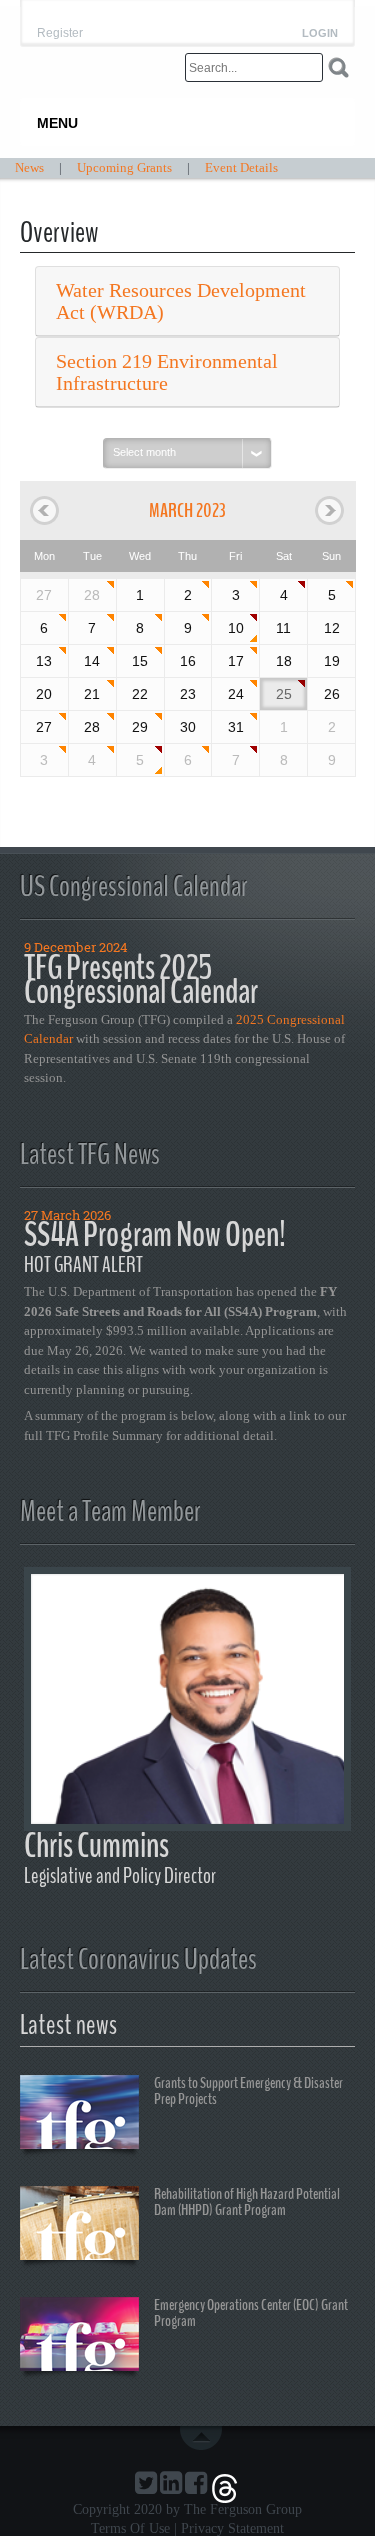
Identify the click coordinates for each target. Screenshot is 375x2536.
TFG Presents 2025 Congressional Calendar (141, 979)
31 (236, 727)
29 (140, 727)
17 (236, 661)
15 (140, 661)
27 (44, 727)
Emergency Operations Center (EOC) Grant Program (251, 2313)
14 (92, 661)
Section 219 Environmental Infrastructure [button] (167, 372)
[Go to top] (205, 2438)
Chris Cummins (96, 1845)
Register (60, 33)
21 (92, 694)
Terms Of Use (130, 2528)
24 (236, 694)
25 (284, 694)
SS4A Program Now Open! (155, 1234)
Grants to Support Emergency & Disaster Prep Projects (248, 2091)
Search (338, 67)
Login (320, 33)
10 (236, 628)
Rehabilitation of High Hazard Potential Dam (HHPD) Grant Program (247, 2202)
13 (44, 661)
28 (92, 595)
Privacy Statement (232, 2528)
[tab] (187, 301)
